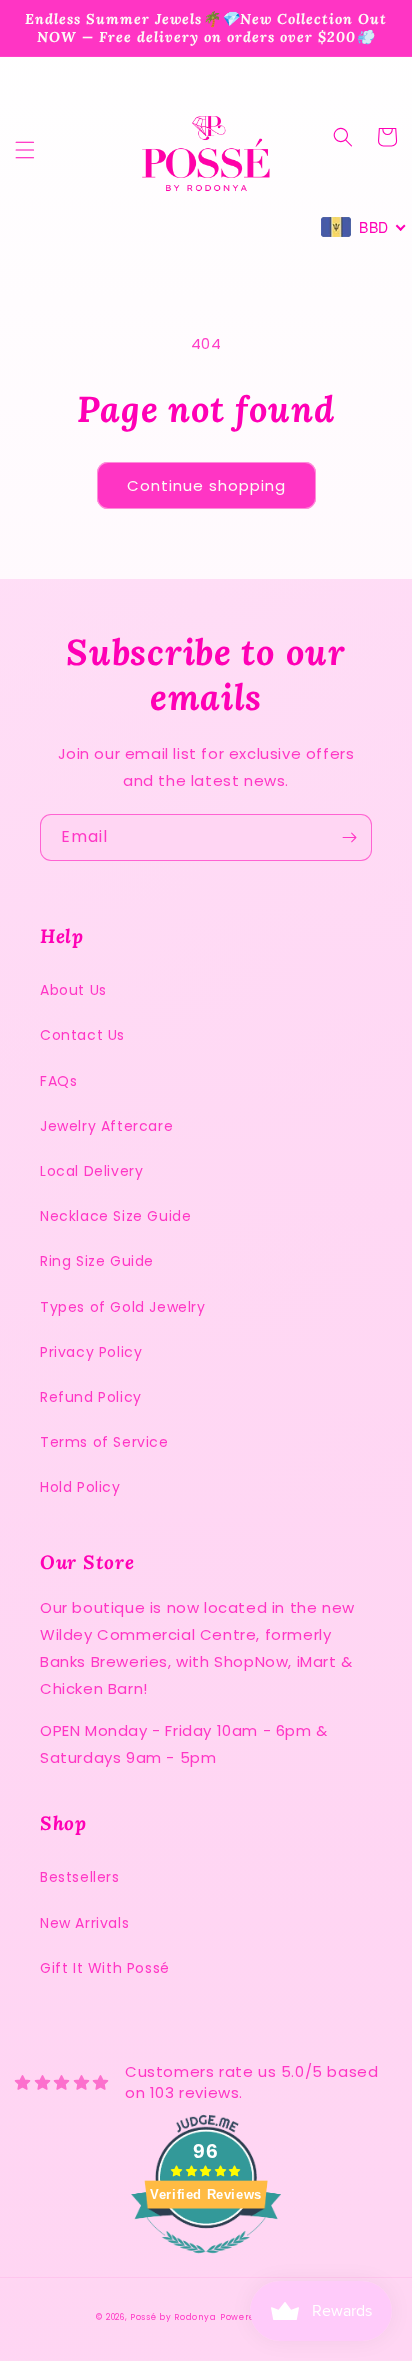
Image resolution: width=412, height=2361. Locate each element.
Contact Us (82, 1035)
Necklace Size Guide (115, 1216)
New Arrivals (84, 1923)
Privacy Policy (91, 1352)
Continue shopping (206, 485)
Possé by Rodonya (173, 2317)
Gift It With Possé (105, 1968)
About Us (73, 990)
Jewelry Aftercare (106, 1126)
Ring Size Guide (97, 1261)
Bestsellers (80, 1877)
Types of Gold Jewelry (123, 1307)
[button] (25, 150)
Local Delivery (91, 1171)
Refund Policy (91, 1397)
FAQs (58, 1081)
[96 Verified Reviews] (206, 2263)
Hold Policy (80, 1487)
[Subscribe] (349, 837)
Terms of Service (104, 1442)
